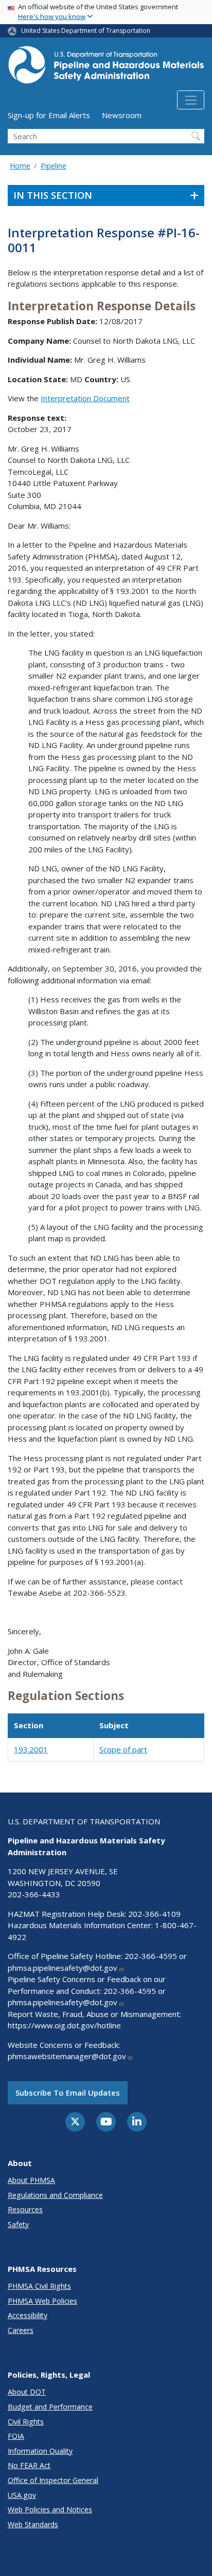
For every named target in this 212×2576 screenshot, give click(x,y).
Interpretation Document (85, 398)
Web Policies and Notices (50, 2509)
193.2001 (31, 1749)
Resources (25, 2209)
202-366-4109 (154, 1914)
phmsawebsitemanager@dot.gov (67, 2056)
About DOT (27, 2392)
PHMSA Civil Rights (39, 2286)
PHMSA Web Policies (42, 2301)
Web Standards (33, 2524)
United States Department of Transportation (86, 31)
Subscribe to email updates (68, 2093)
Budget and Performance (50, 2407)
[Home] (106, 68)
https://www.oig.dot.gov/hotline (64, 2025)
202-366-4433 (34, 1894)
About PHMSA (31, 2180)
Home (20, 166)
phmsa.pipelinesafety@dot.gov (63, 1968)
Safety (18, 2224)
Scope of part (123, 1749)
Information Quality (40, 2451)
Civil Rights (26, 2422)
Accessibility (28, 2315)
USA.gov (22, 2495)
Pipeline (54, 166)
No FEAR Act (29, 2465)
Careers (21, 2330)
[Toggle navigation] (191, 100)
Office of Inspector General (53, 2480)
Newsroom (122, 115)
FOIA (16, 2436)
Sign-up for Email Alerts (49, 115)
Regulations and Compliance (55, 2195)
